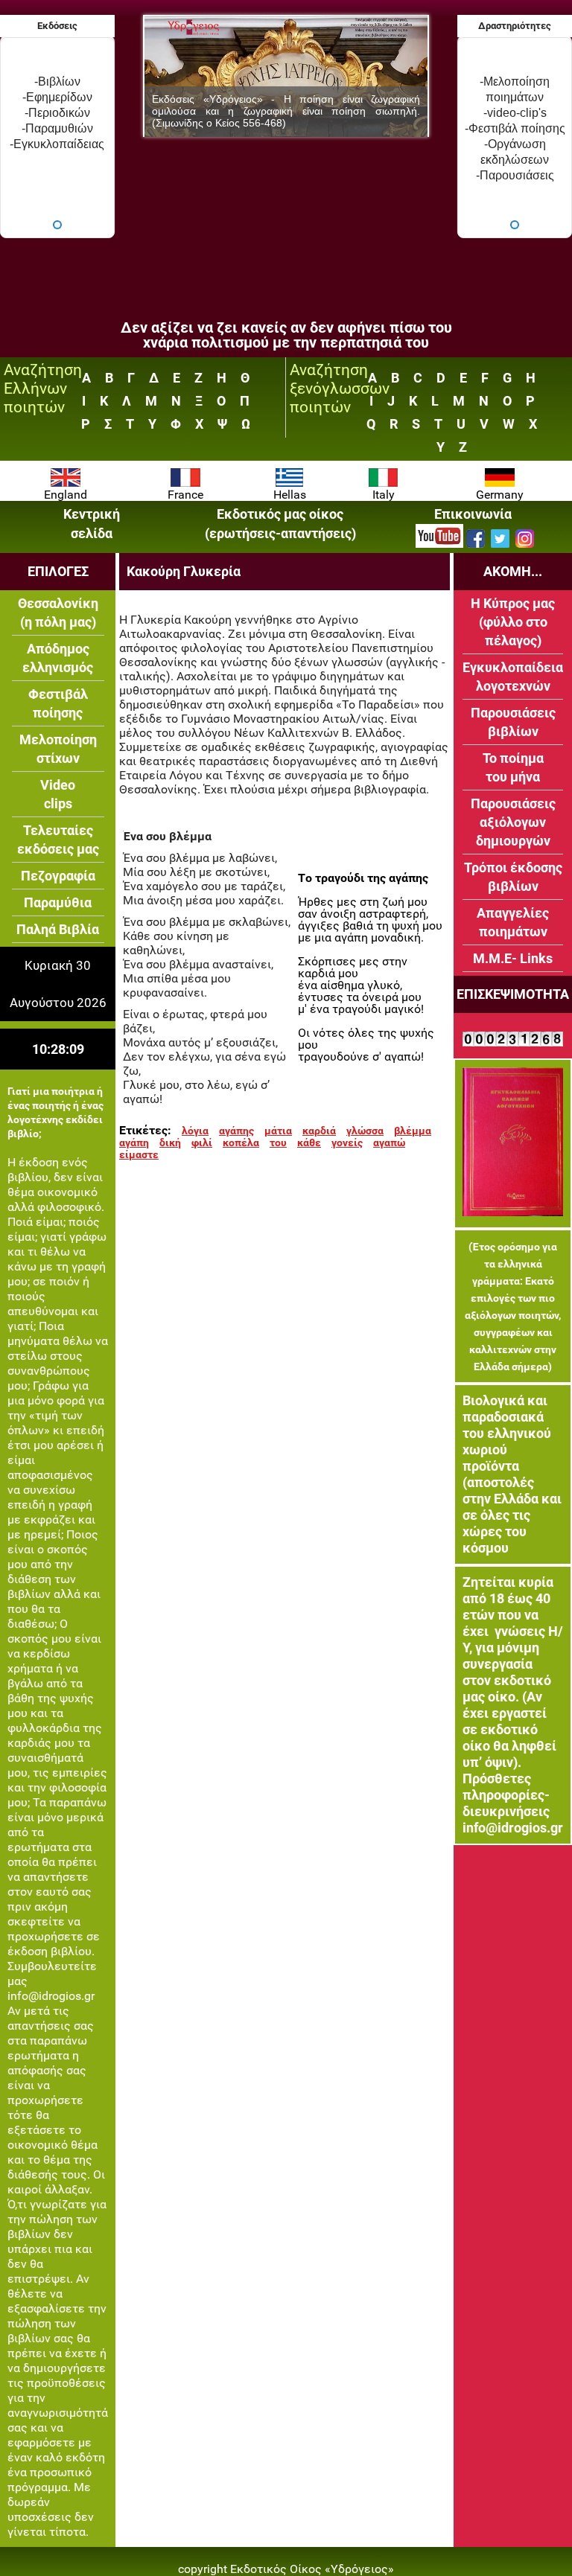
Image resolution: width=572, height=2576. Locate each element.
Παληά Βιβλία (58, 929)
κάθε (309, 1142)
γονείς (347, 1142)
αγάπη (134, 1142)
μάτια (278, 1131)
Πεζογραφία (58, 876)
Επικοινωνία (473, 514)
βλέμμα (413, 1131)
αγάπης (236, 1131)
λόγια (195, 1131)
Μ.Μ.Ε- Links (513, 958)
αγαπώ (389, 1142)
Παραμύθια (58, 902)
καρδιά (319, 1131)
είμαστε (139, 1154)
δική (170, 1142)
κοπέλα (241, 1142)
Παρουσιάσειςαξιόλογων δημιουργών (513, 822)
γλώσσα (365, 1131)
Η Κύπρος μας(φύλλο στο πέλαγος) (513, 622)
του (278, 1142)
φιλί (202, 1142)
